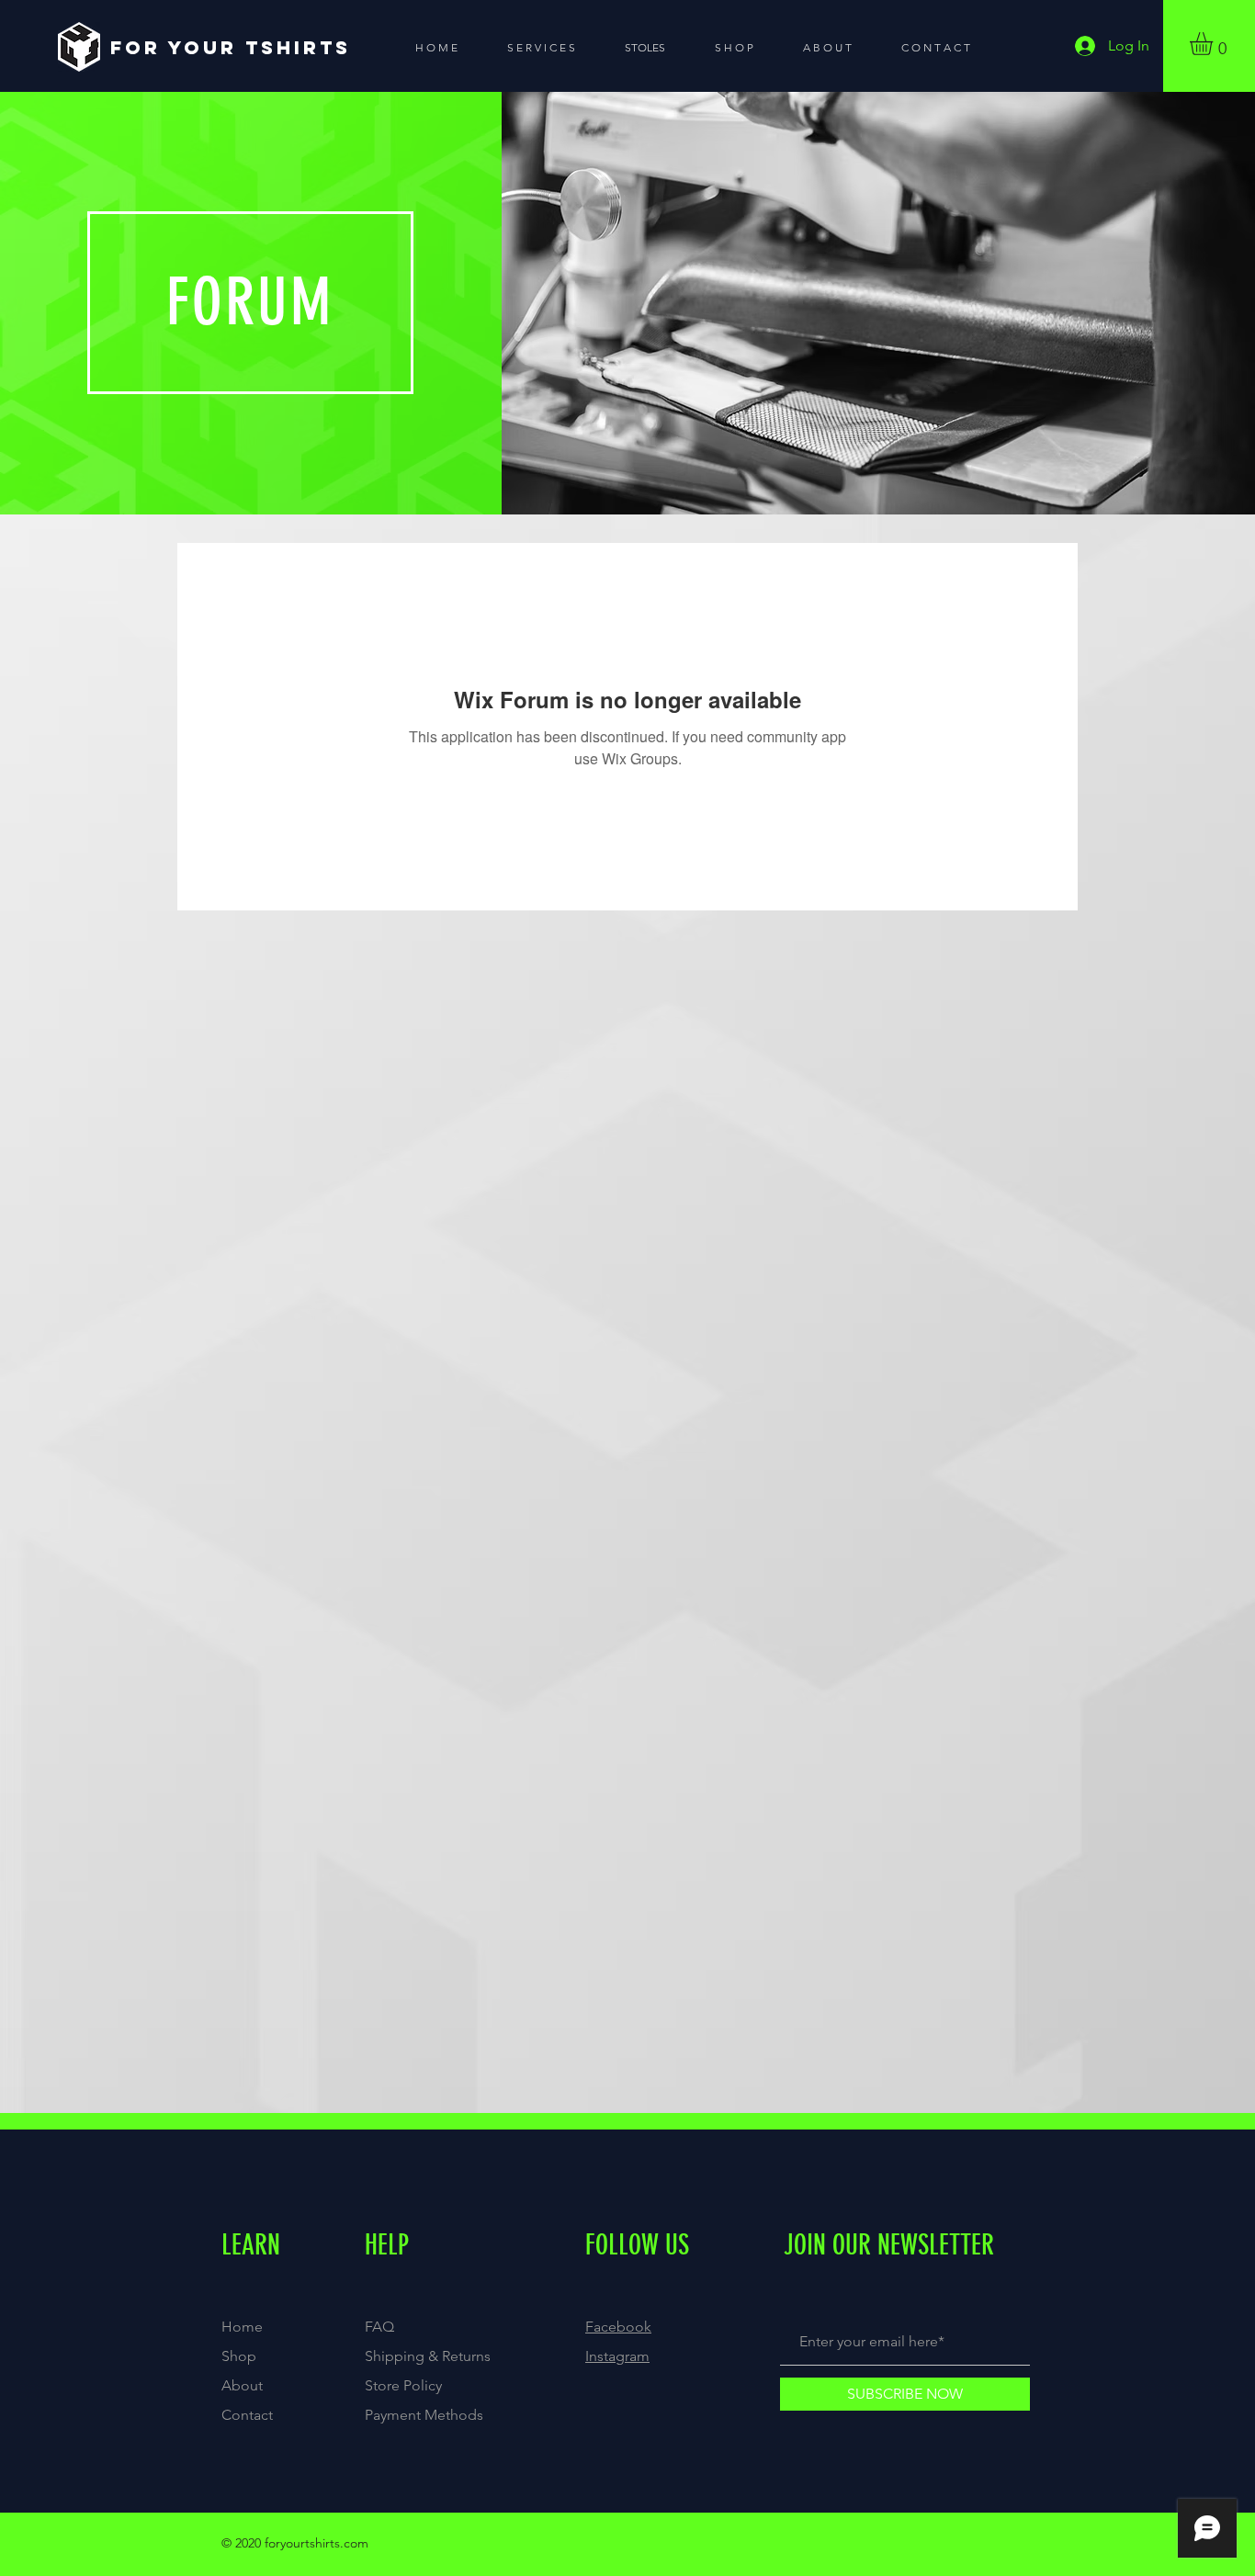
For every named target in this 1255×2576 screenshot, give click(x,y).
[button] (1215, 44)
